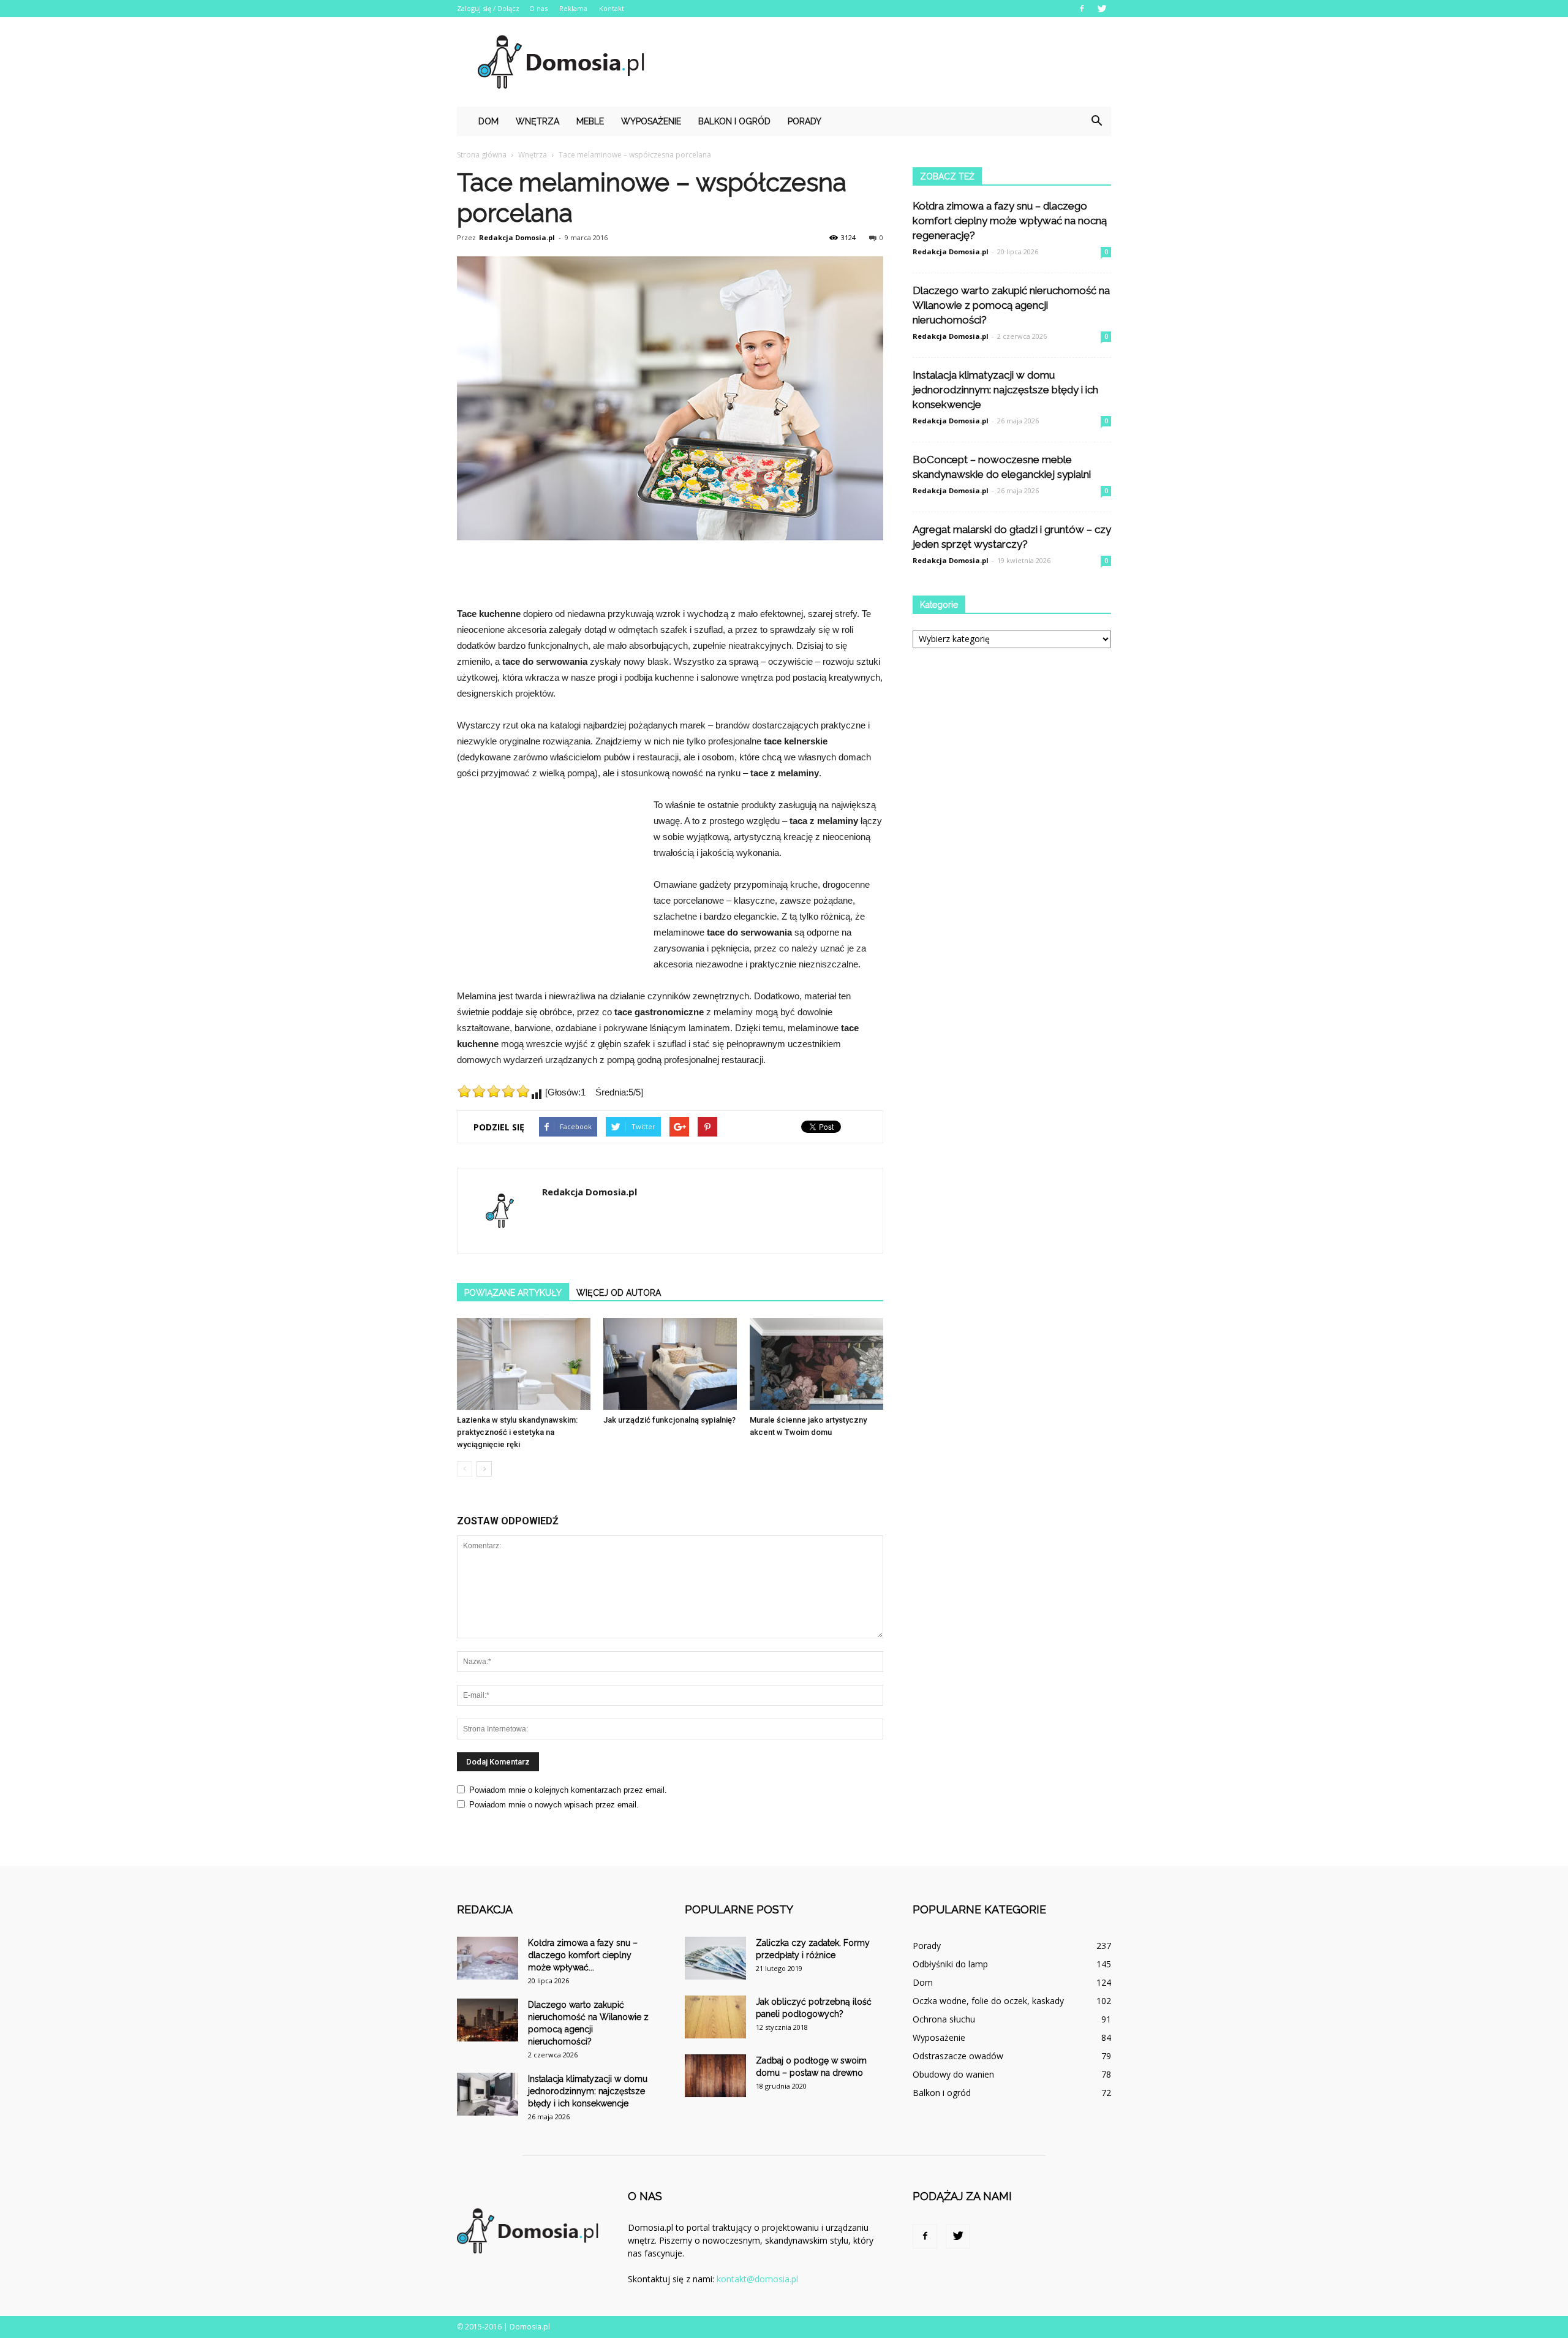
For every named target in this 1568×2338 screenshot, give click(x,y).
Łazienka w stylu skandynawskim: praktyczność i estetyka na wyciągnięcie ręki (517, 1432)
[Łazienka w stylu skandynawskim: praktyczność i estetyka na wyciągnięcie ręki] (524, 1364)
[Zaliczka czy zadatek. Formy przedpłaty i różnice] (715, 1958)
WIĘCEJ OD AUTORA (619, 1293)
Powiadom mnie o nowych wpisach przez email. (554, 1805)
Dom (488, 121)
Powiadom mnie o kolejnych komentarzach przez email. (568, 1790)
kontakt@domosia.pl (757, 2279)
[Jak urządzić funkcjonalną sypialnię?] (670, 1364)
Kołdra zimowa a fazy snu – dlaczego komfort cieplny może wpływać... (583, 1955)
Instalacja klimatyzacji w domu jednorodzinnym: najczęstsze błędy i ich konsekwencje (1005, 390)
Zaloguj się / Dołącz (488, 8)
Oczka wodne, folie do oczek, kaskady (988, 2001)
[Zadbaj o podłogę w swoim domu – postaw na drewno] (715, 2076)
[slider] (494, 1091)
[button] (1096, 121)
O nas (538, 8)
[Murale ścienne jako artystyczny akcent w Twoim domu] (816, 1364)
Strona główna (482, 155)
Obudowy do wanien (953, 2074)
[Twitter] (1102, 9)
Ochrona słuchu (944, 2019)
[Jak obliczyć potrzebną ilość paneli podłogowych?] (715, 2017)
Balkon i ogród (734, 121)
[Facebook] (1082, 9)
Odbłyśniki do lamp (950, 1964)
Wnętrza (537, 121)
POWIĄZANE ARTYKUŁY (513, 1293)
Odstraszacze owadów (958, 2056)
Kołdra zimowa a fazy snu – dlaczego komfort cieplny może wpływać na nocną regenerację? (1010, 221)
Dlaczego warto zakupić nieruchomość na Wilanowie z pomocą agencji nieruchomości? (1011, 305)
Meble (590, 121)
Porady (805, 121)
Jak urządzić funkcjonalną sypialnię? (669, 1420)
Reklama (573, 8)
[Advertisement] (888, 62)
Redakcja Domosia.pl (517, 237)
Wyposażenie (651, 121)
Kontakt (612, 8)
